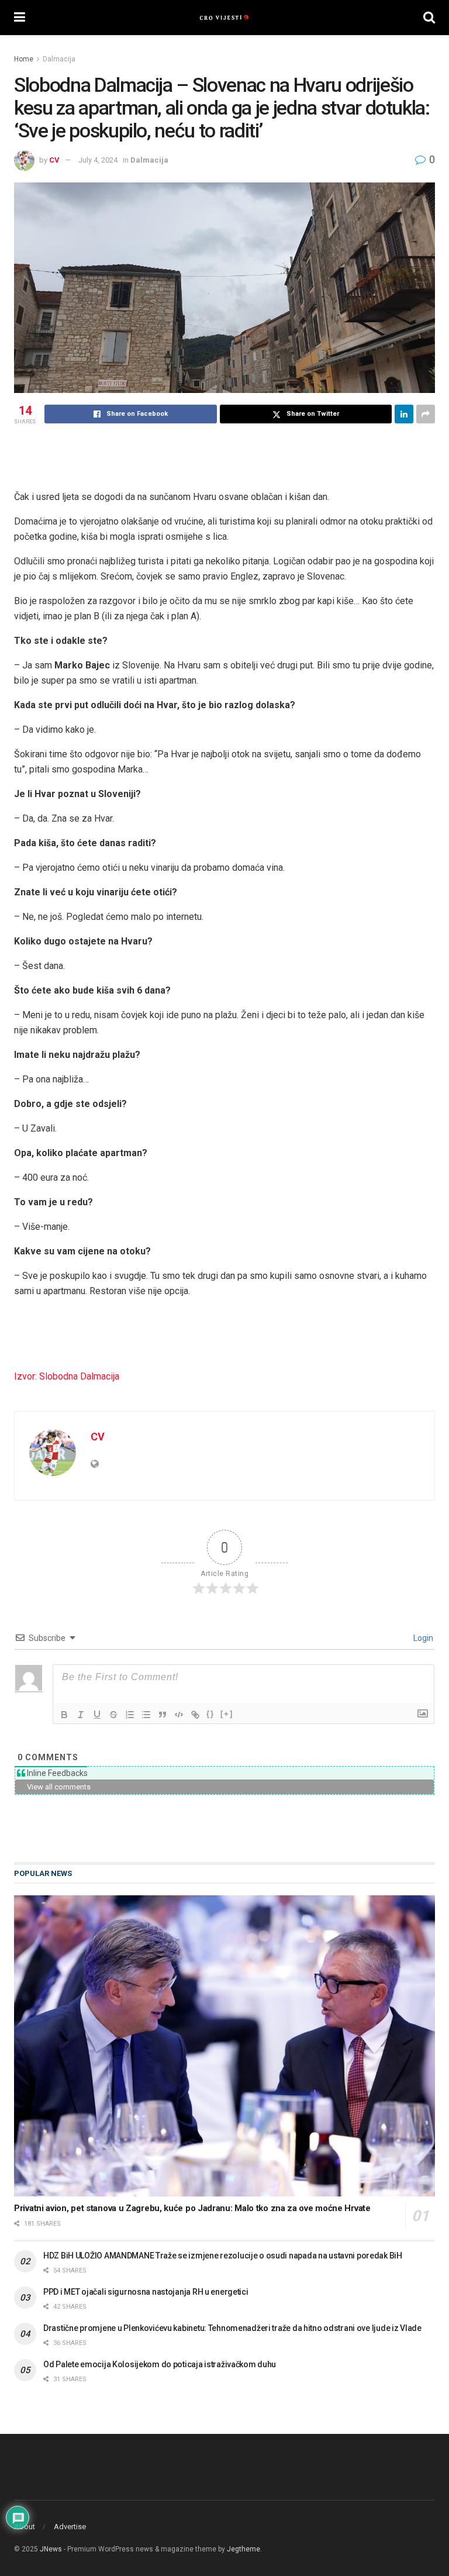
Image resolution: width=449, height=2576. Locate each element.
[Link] (195, 1715)
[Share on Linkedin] (404, 414)
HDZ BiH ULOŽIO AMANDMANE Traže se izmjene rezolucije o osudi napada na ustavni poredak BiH (223, 2256)
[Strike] (113, 1715)
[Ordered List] (130, 1715)
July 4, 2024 (98, 160)
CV (54, 160)
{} (210, 1714)
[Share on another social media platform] (426, 414)
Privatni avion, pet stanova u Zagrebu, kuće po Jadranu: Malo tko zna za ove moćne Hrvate (192, 2208)
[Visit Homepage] (224, 18)
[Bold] (64, 1715)
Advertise (70, 2527)
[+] (227, 1714)
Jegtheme (244, 2549)
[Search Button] (429, 18)
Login (422, 1638)
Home (24, 59)
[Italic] (81, 1715)
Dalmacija (59, 59)
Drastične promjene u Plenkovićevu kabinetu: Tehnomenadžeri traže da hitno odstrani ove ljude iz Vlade (232, 2328)
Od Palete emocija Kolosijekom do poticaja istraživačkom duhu (160, 2364)
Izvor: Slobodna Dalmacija (67, 1376)
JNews (51, 2549)
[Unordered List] (146, 1715)
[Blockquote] (163, 1715)
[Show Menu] (20, 18)
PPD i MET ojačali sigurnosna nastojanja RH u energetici (146, 2292)
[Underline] (97, 1715)
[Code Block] (179, 1715)
